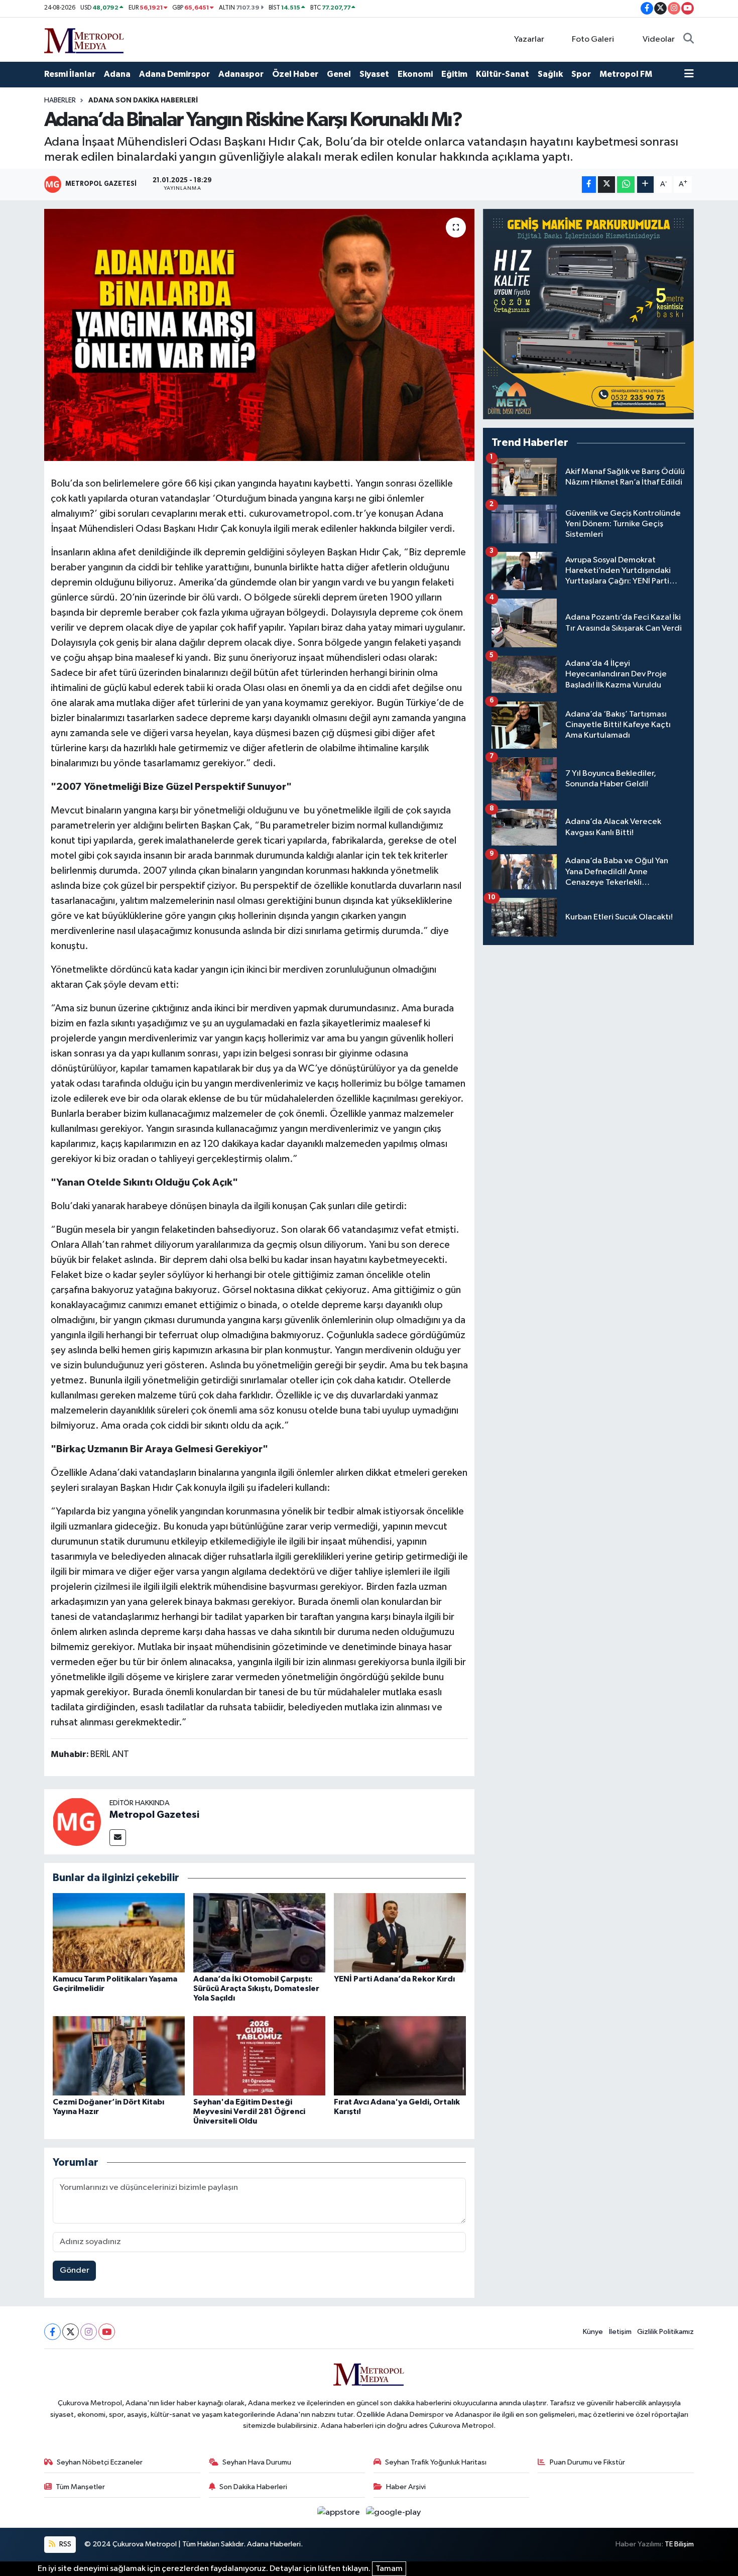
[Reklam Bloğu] (588, 314)
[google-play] (394, 2512)
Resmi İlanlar (70, 74)
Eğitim (454, 74)
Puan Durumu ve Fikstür (587, 2462)
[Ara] (689, 40)
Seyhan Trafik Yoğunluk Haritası (436, 2462)
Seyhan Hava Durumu (257, 2462)
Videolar (659, 39)
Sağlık (550, 74)
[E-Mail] (118, 1838)
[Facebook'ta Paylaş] (589, 185)
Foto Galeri (593, 39)
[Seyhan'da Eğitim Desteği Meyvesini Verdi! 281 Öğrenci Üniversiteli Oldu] (259, 2056)
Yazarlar (529, 39)
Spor (581, 74)
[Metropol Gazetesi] (77, 1822)
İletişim (620, 2332)
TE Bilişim (679, 2544)
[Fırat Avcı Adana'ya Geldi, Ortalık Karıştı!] (400, 2056)
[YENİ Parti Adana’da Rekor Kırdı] (400, 1933)
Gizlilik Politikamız (665, 2332)
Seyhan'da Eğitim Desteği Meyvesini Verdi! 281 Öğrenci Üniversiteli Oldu (249, 2112)
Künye (593, 2332)
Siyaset (374, 74)
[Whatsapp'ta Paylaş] (626, 185)
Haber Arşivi (406, 2487)
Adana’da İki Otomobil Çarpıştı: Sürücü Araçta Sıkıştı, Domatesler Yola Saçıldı (256, 1988)
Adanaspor (241, 74)
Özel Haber (295, 74)
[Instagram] (89, 2332)
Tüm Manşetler (80, 2487)
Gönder (75, 2270)
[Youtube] (107, 2332)
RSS (65, 2544)
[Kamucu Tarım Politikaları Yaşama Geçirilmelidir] (119, 1933)
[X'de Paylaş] (606, 185)
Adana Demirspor (174, 74)
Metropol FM (626, 74)
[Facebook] (52, 2332)
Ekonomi (415, 74)
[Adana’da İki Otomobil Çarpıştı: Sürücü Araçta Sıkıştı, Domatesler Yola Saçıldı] (259, 1933)
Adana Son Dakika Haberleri (143, 100)
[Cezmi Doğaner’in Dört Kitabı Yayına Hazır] (119, 2056)
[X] (71, 2332)
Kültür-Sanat (503, 74)
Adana (117, 74)
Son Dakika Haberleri (253, 2487)
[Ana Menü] (689, 74)
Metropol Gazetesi (154, 1815)
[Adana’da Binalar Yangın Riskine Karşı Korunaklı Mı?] (259, 335)
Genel (339, 74)
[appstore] (340, 2512)
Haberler (60, 100)
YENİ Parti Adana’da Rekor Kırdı (394, 1979)
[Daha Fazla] (645, 185)
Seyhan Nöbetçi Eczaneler (100, 2462)
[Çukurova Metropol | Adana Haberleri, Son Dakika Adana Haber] (84, 39)
